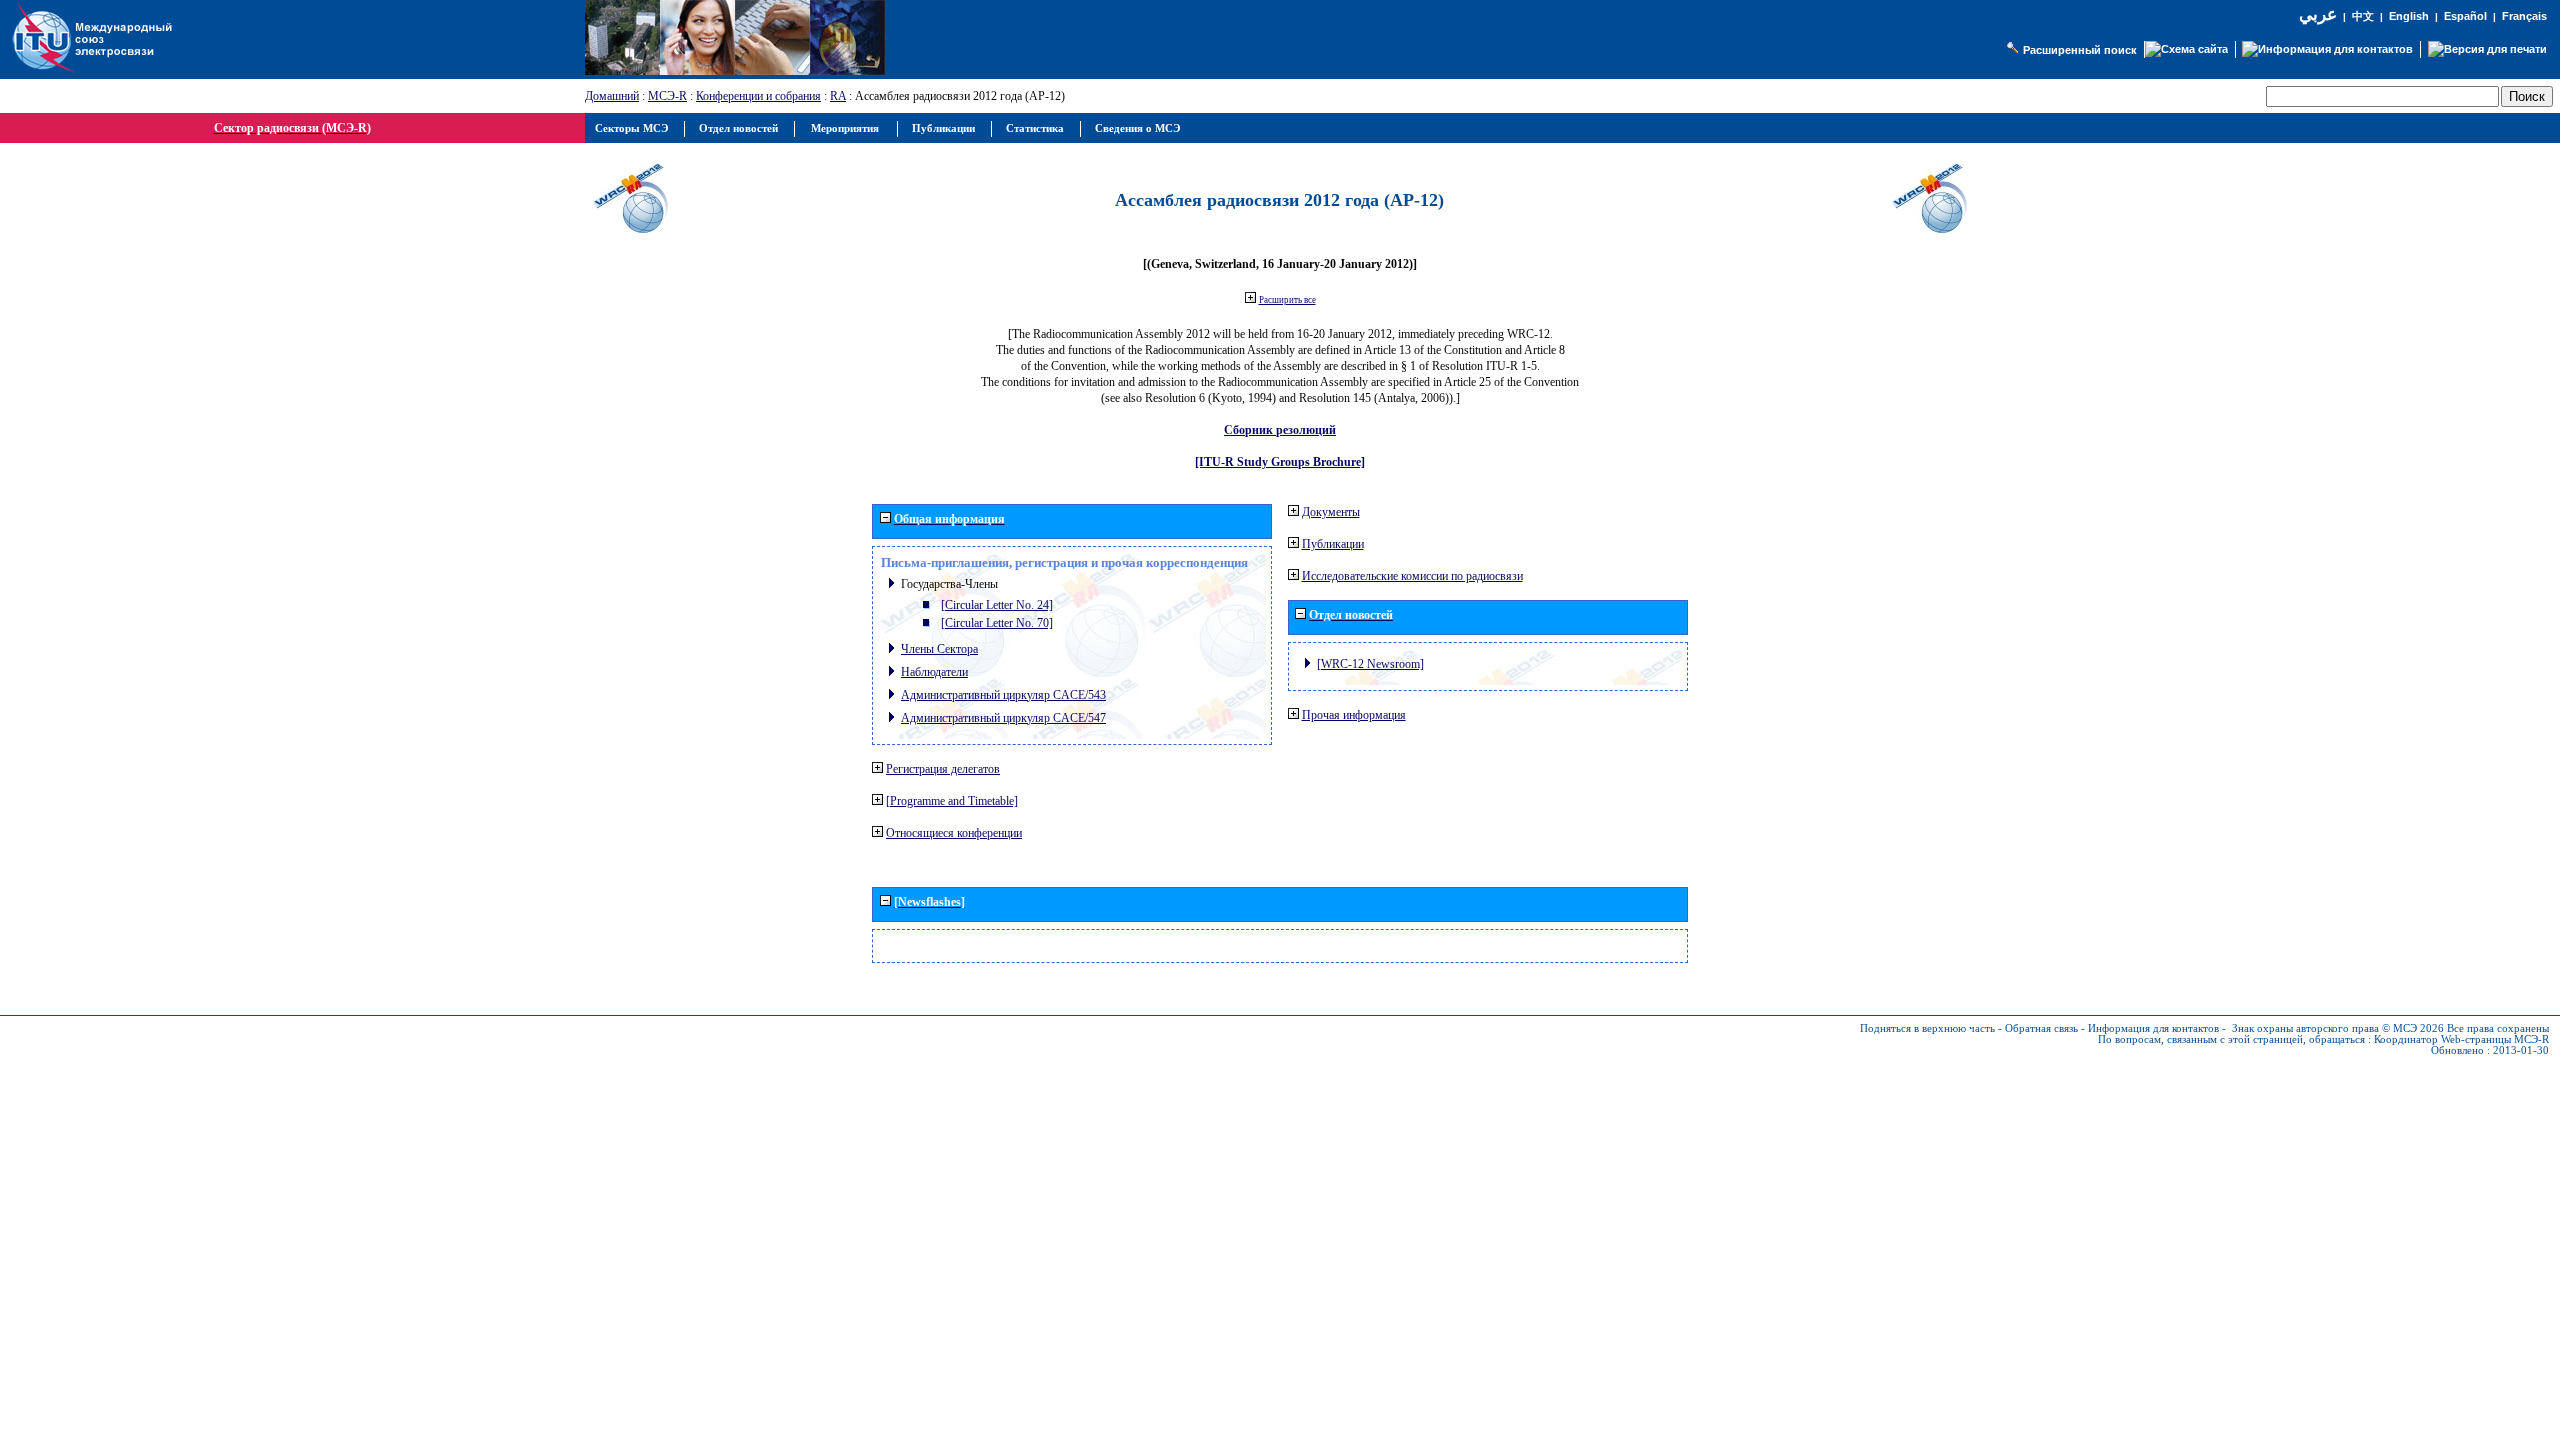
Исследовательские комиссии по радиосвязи (1412, 576)
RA (838, 96)
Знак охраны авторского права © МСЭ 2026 (2338, 1028)
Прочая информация (1354, 715)
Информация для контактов (2153, 1028)
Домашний (612, 96)
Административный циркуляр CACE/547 (1003, 718)
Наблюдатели (934, 672)
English (2409, 16)
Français (2524, 16)
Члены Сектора (939, 649)
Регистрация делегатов (943, 769)
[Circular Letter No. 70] (997, 623)
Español (2465, 16)
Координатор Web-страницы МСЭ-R (2461, 1039)
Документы (1331, 512)
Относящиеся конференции (954, 833)
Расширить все (1287, 300)
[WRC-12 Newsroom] (1370, 664)
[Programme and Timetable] (952, 801)
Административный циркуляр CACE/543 (1003, 695)
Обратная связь (2041, 1028)
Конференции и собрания (758, 96)
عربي (2318, 14)
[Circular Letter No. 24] (997, 605)
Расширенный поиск (2080, 50)
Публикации (1333, 544)
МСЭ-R (667, 96)
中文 (2363, 16)
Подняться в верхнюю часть (1927, 1028)
